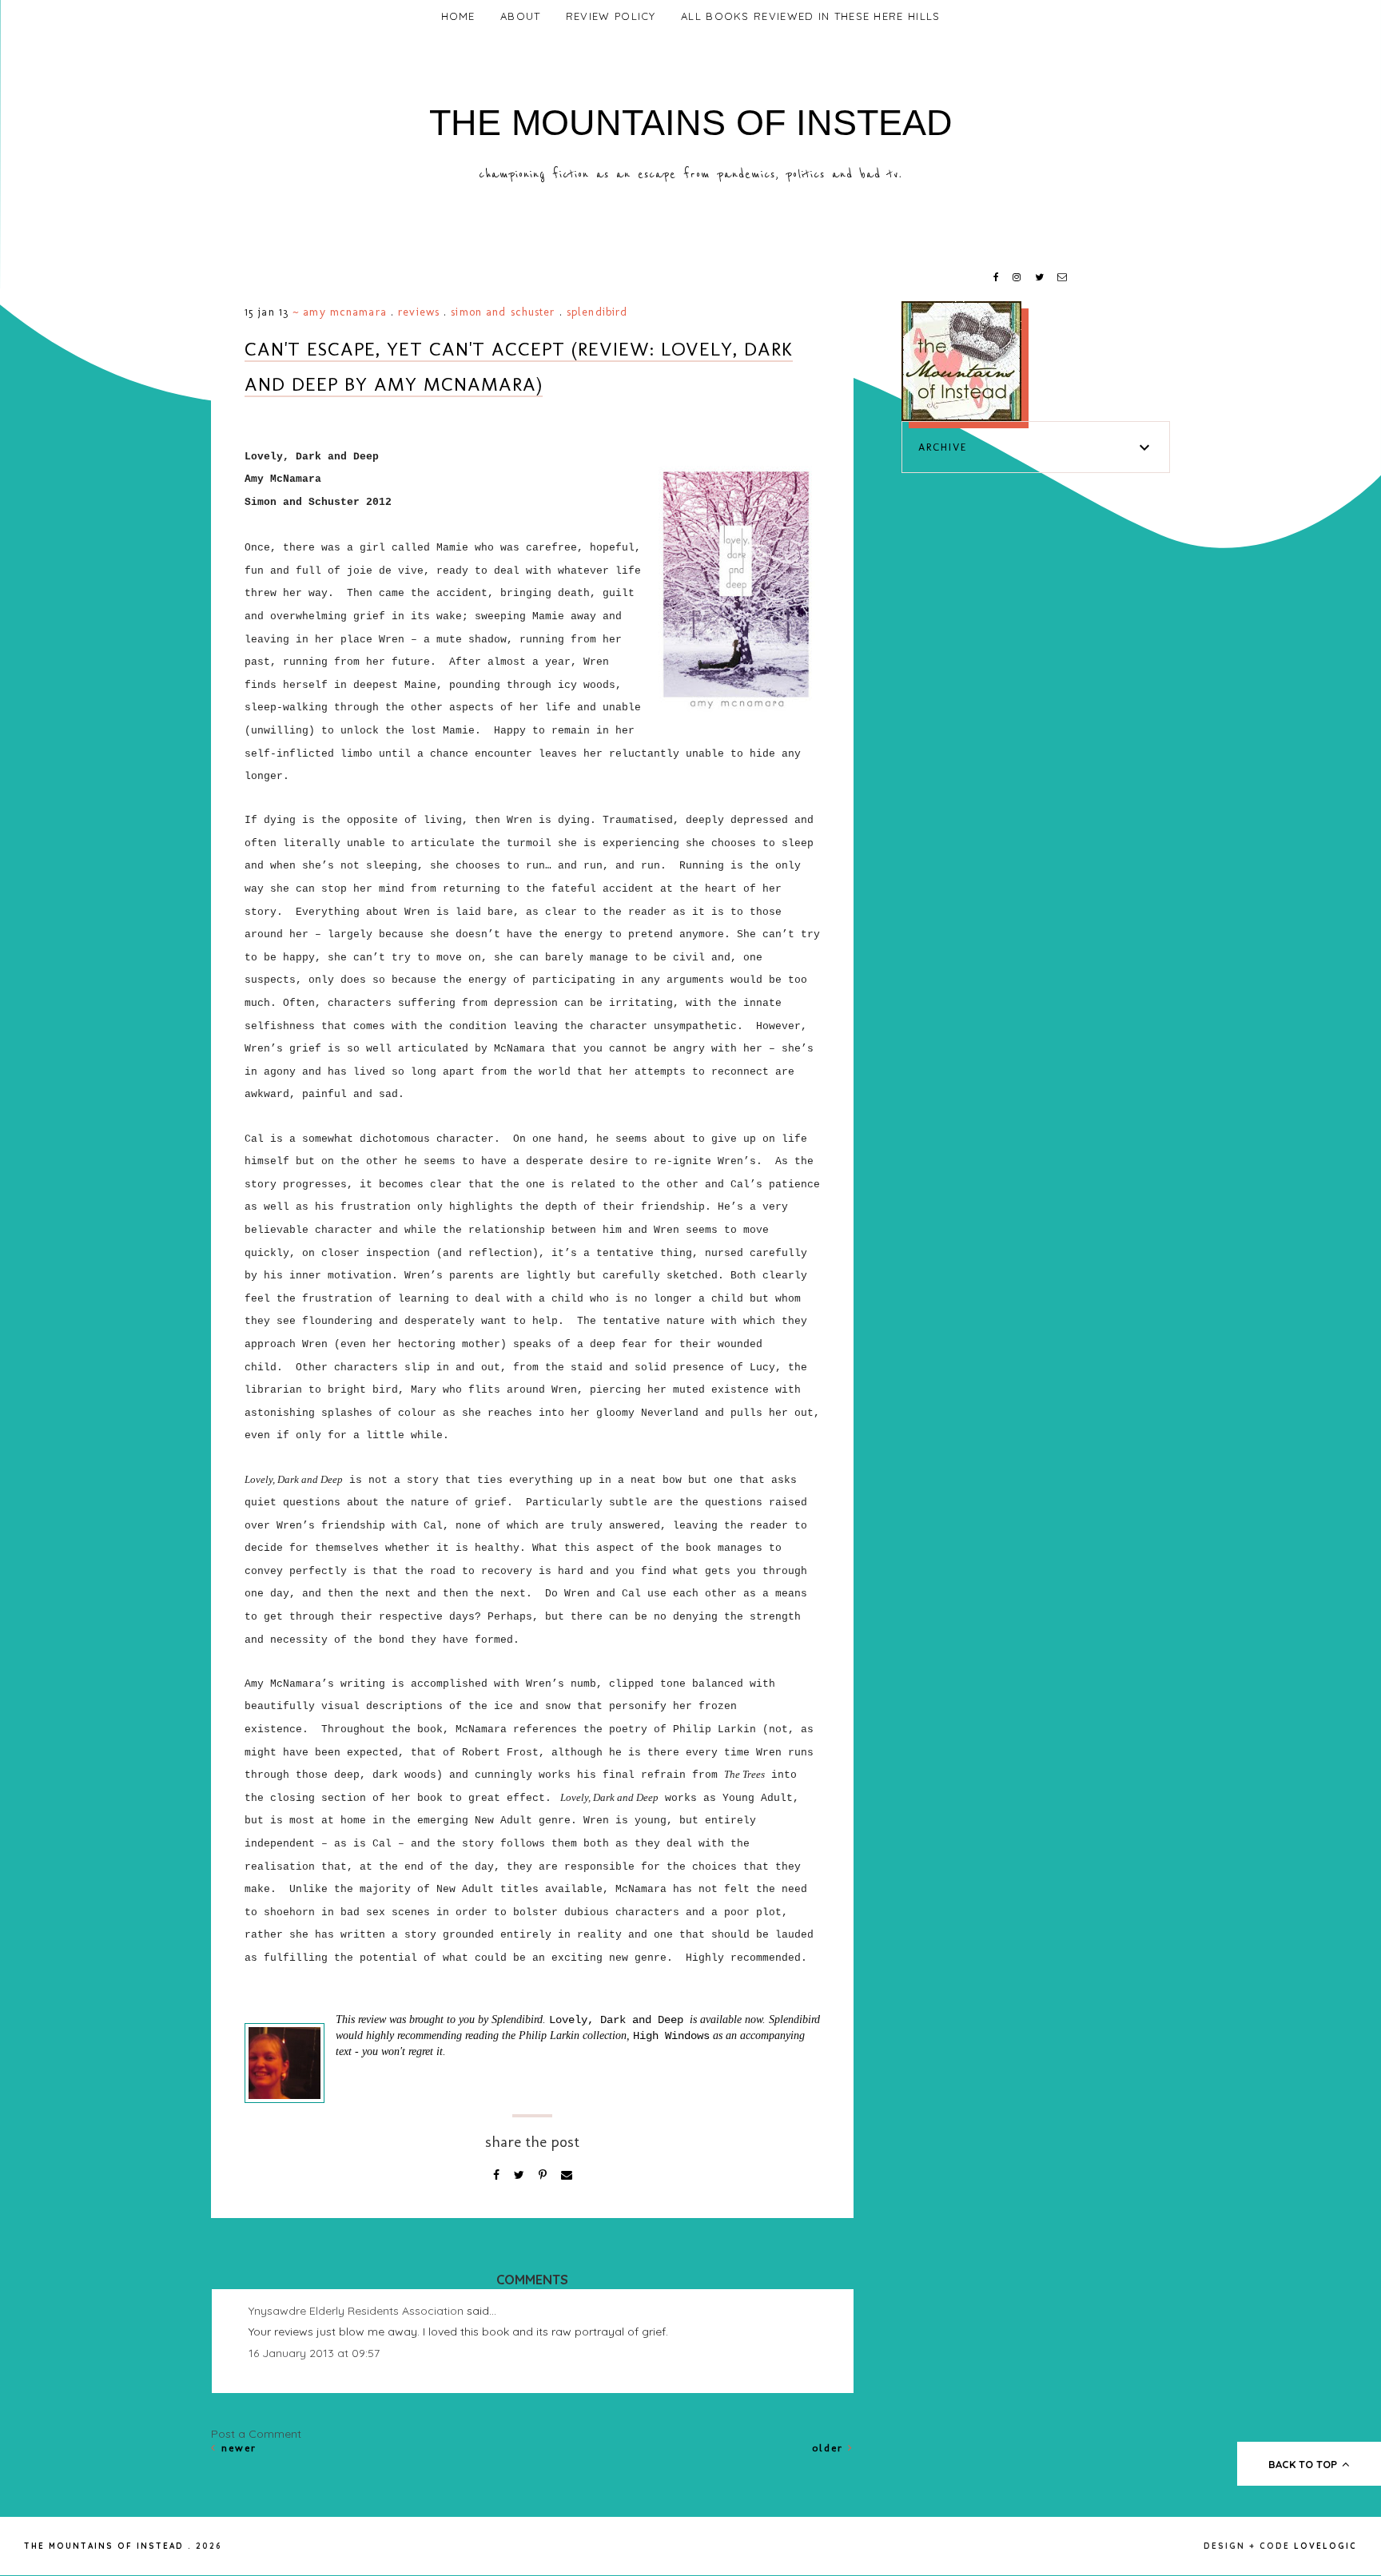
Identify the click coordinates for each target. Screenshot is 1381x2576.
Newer (237, 2448)
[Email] (567, 2175)
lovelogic (1325, 2546)
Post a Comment (256, 2434)
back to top (1304, 2464)
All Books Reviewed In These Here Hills (810, 16)
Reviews (419, 312)
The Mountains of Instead (691, 123)
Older (830, 2448)
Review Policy (611, 16)
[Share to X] (521, 2175)
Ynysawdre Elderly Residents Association (356, 2311)
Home (458, 16)
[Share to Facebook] (498, 2175)
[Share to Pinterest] (544, 2175)
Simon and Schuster (503, 312)
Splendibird (597, 312)
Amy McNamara (344, 312)
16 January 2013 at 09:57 (314, 2353)
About (521, 16)
